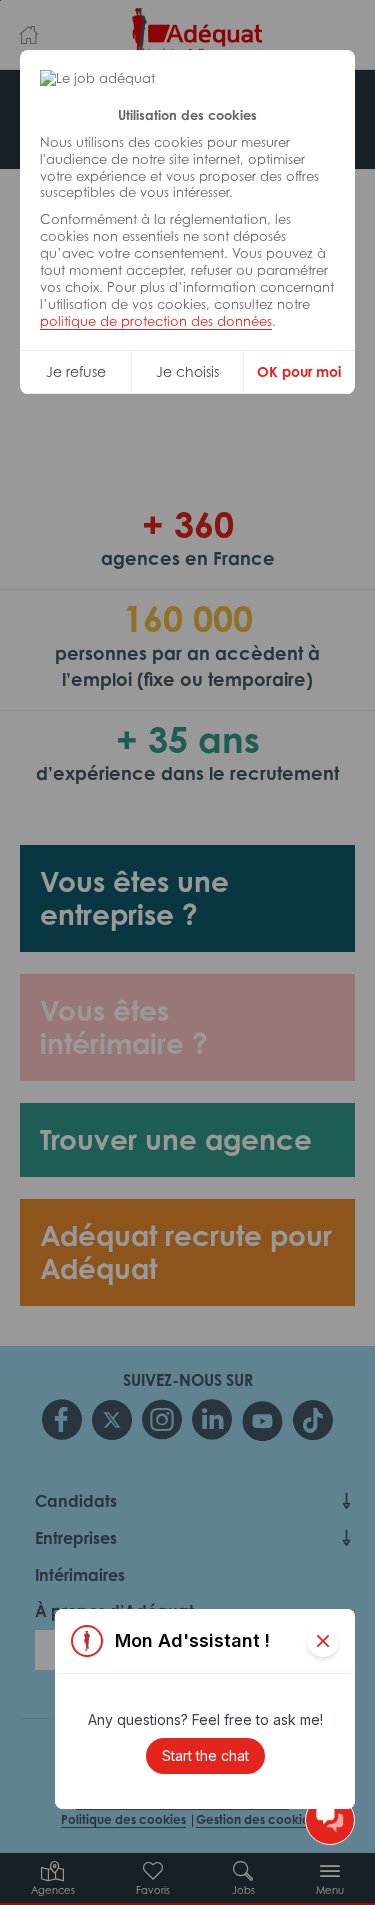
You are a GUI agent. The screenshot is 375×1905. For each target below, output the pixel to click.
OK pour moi (299, 371)
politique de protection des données (156, 321)
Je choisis (187, 371)
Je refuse (76, 371)
